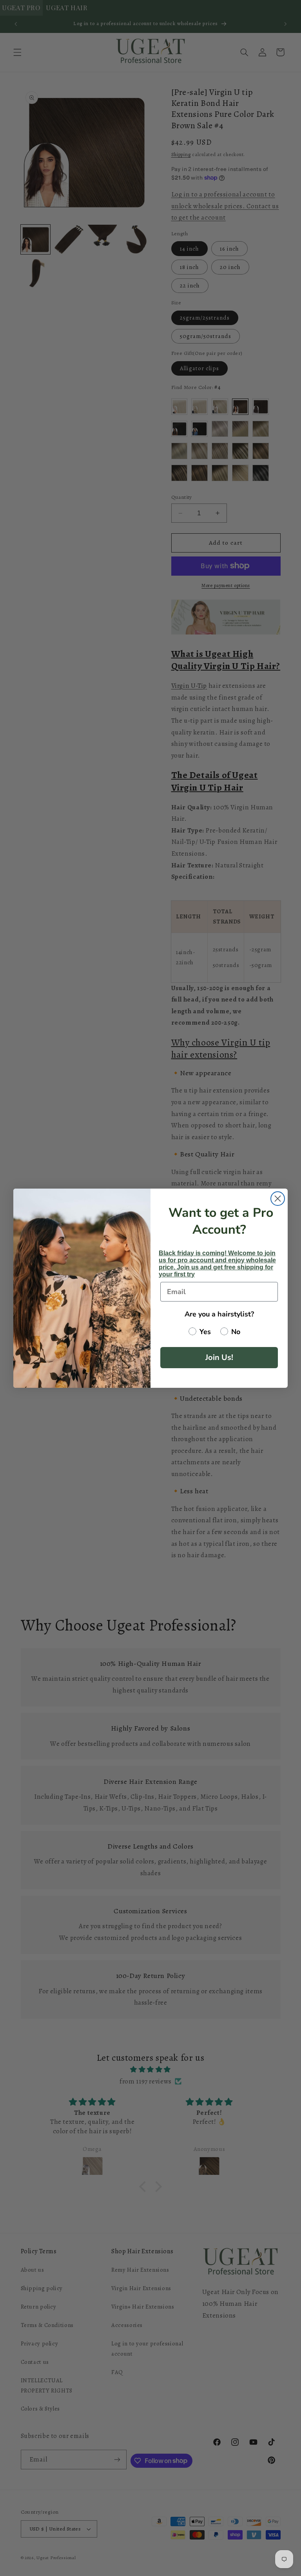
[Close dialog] (278, 1199)
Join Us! (219, 1357)
